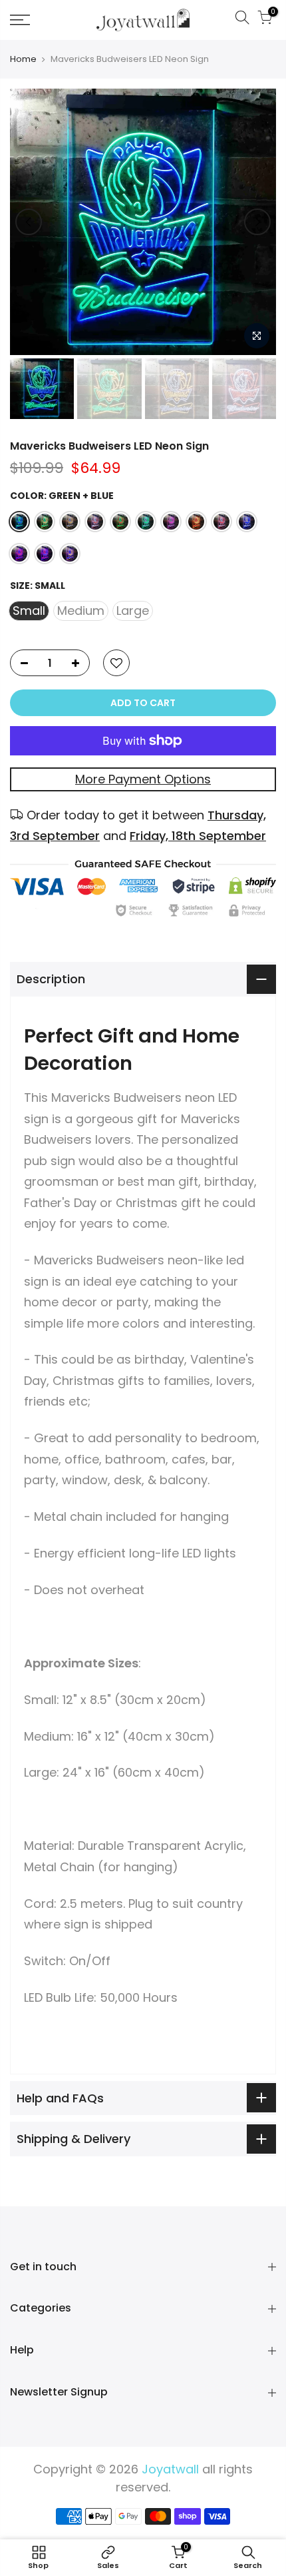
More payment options (143, 779)
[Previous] (29, 222)
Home (23, 59)
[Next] (257, 222)
